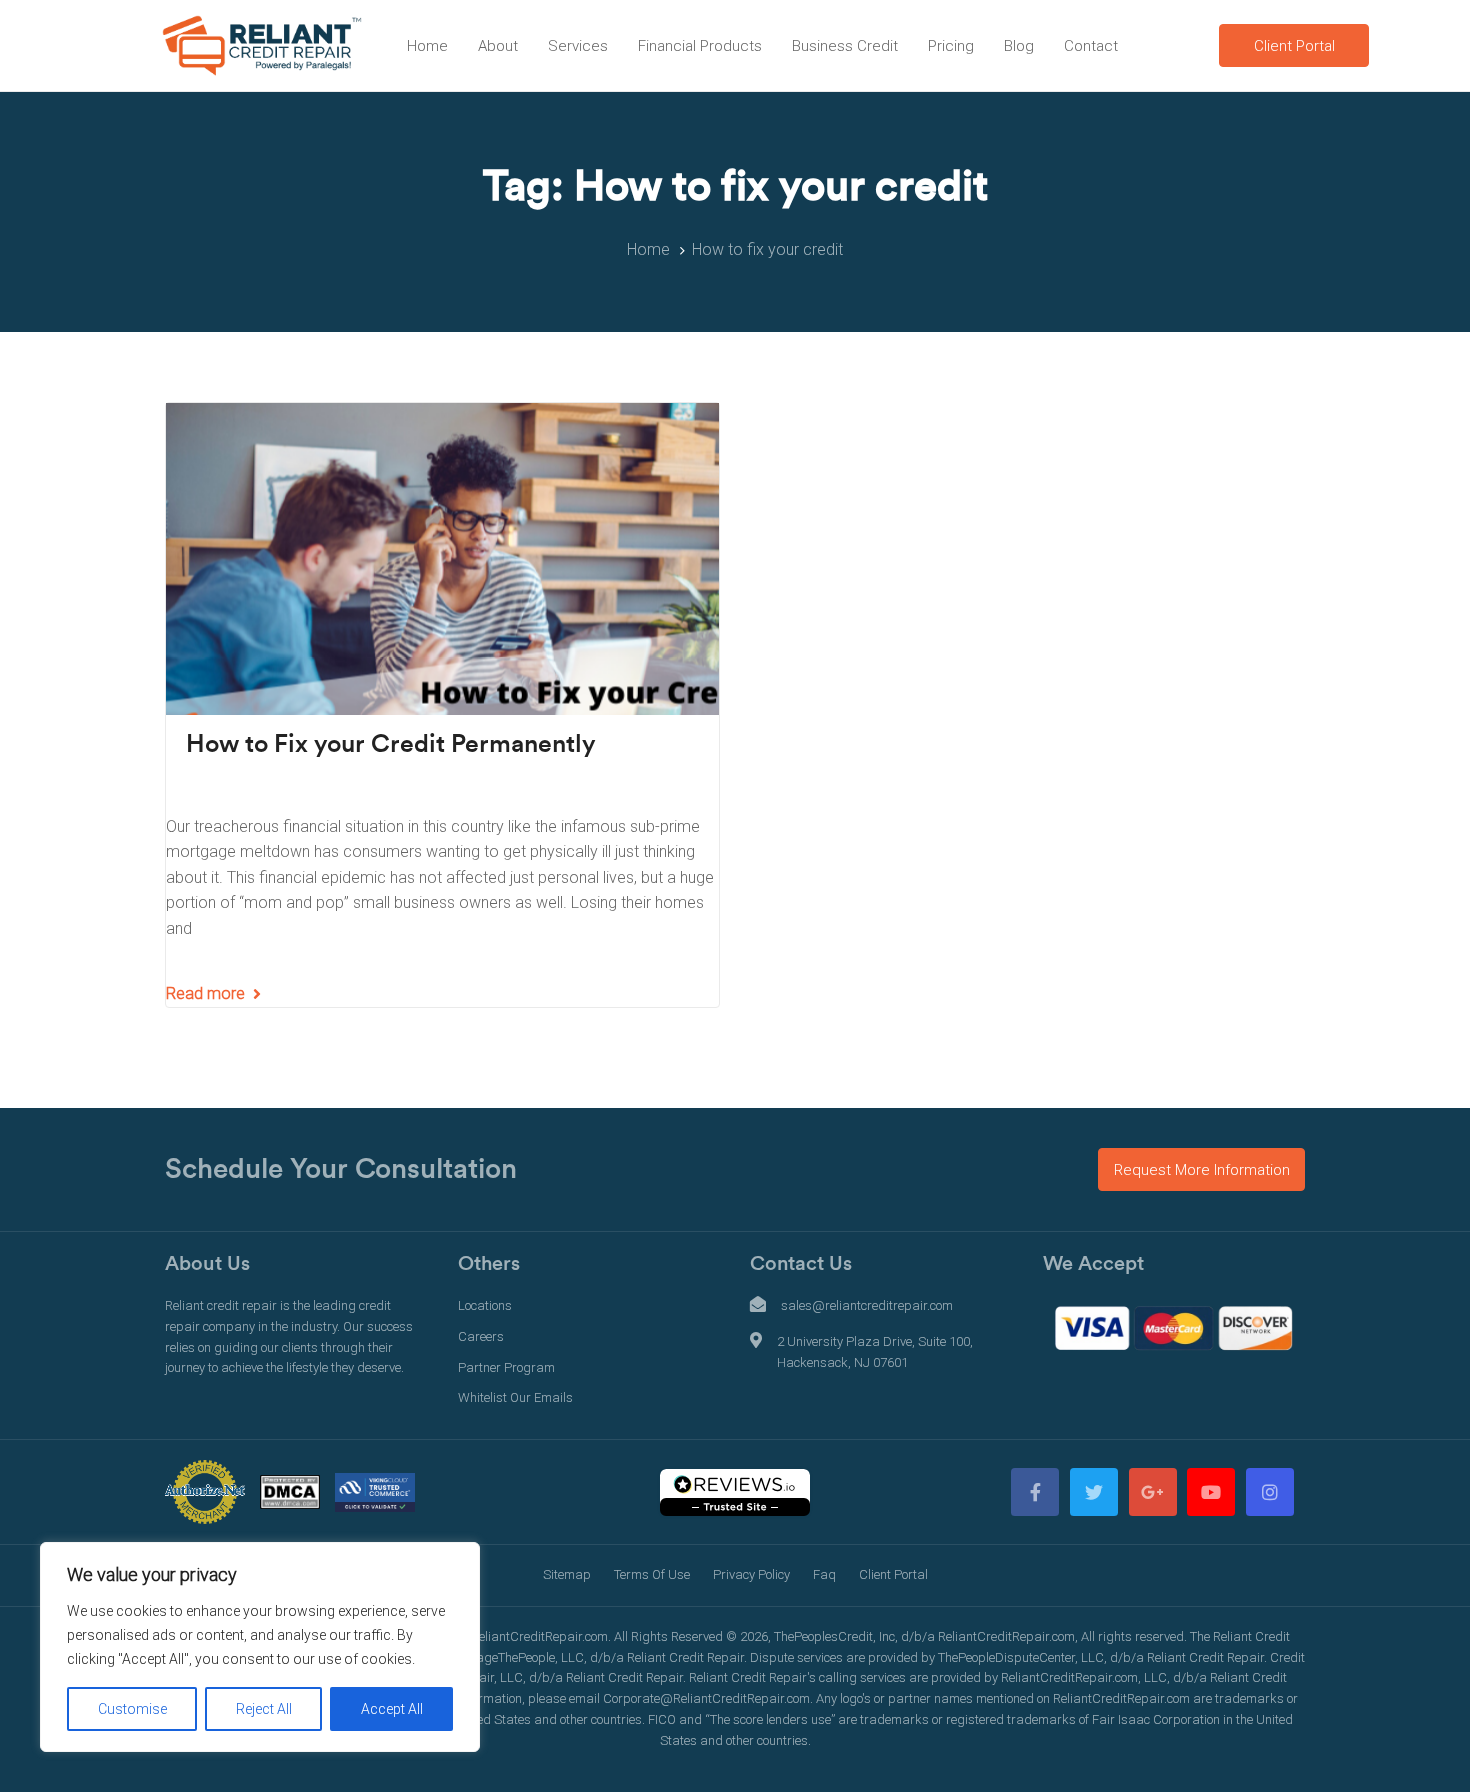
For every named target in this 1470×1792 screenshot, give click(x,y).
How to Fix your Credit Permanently (391, 744)
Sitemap (567, 1574)
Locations (485, 1305)
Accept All (392, 1709)
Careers (481, 1336)
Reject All (264, 1709)
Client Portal (893, 1574)
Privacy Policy (751, 1574)
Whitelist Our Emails (515, 1397)
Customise (132, 1709)
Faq (824, 1574)
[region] (260, 1647)
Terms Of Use (652, 1574)
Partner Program (506, 1367)
